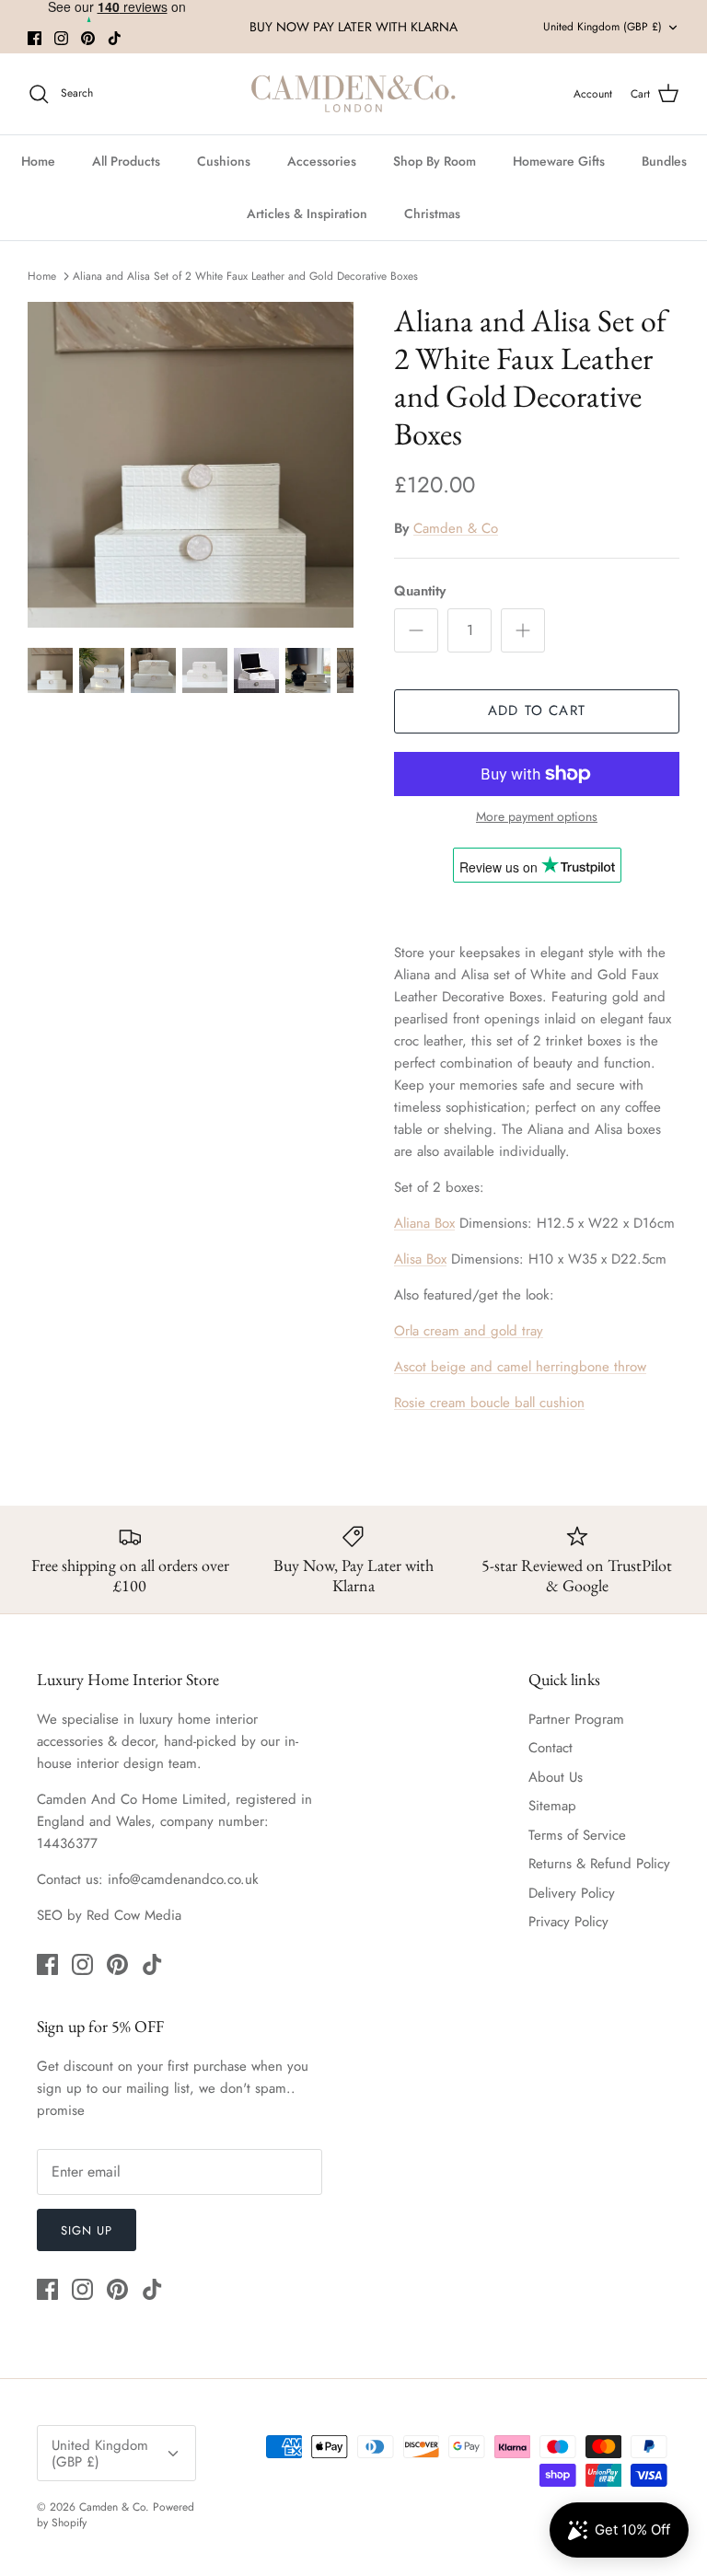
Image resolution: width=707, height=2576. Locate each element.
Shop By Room (435, 161)
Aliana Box (424, 1223)
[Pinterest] (88, 38)
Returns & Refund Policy (599, 1864)
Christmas (432, 214)
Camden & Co (456, 528)
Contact (551, 1748)
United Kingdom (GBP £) (603, 27)
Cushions (224, 161)
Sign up (87, 2230)
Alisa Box (420, 1259)
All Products (126, 161)
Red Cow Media (134, 1915)
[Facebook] (35, 38)
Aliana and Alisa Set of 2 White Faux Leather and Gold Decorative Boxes (245, 275)
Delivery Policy (572, 1893)
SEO (50, 1915)
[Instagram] (61, 38)
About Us (556, 1777)
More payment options (537, 817)
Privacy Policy (568, 1922)
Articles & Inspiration (307, 214)
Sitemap (552, 1806)
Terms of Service (577, 1835)
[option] (191, 465)
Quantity (420, 591)
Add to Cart (537, 710)
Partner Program (576, 1719)
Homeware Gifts (559, 161)
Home (38, 161)
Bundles (664, 161)
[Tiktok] (115, 38)
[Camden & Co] (353, 94)
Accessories (322, 161)
